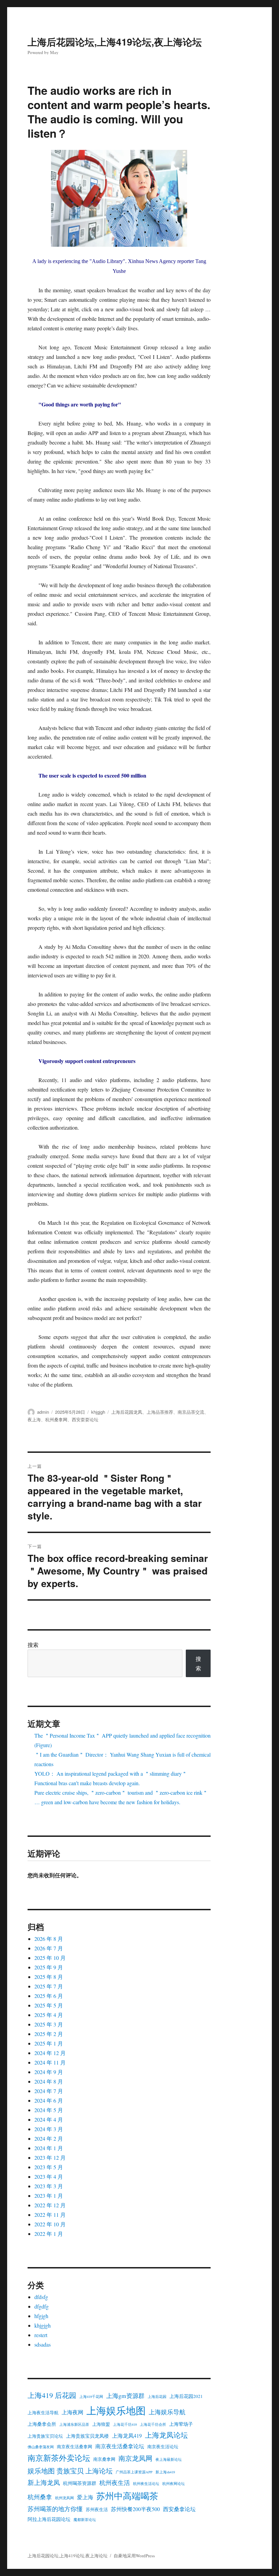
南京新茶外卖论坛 (59, 2458)
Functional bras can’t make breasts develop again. (87, 1783)
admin (43, 1412)
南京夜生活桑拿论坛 (120, 2446)
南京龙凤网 (135, 2458)
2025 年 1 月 (49, 2043)
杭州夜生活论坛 (146, 2484)
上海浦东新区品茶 (74, 2424)
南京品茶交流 (191, 1412)
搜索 (33, 1645)
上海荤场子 (181, 2424)
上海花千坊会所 (153, 2424)
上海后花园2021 (186, 2396)
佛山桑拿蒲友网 (41, 2447)
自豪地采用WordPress (134, 2556)
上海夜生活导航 (43, 2413)
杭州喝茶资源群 (80, 2483)
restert (41, 2335)
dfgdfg (42, 2306)
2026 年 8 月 (49, 1939)
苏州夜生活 (97, 2510)
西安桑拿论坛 (179, 2509)
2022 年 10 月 (50, 2224)
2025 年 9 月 (49, 1967)
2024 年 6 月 (49, 2100)
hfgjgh (41, 2316)
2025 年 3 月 (49, 2024)
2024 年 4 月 (49, 2119)
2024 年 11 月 (50, 2062)
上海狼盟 (101, 2424)
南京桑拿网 (104, 2459)
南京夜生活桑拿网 (75, 2447)
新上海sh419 (165, 2472)
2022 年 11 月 (50, 2215)
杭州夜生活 (115, 2483)
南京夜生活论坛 (163, 2447)
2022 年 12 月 (50, 2205)
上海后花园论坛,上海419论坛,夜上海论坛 (115, 42)
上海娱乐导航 (167, 2412)
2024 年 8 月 (49, 2081)
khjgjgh (98, 1412)
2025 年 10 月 (50, 1958)
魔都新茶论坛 (85, 2520)
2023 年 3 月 (49, 2186)
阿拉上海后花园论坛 (49, 2519)
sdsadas (43, 2344)
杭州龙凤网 (64, 2498)
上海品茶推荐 (160, 1412)
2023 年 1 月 (49, 2196)
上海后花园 (157, 2397)
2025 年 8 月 (49, 1977)
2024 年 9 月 (49, 2072)
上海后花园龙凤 (127, 1412)
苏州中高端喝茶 (127, 2496)
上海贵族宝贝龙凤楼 (87, 2436)
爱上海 (85, 2497)
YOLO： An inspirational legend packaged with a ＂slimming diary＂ (111, 1773)
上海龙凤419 (127, 2436)
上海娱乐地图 (116, 2410)
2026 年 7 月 (49, 1948)
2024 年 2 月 (49, 2138)
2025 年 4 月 (49, 2015)
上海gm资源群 (125, 2396)
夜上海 (34, 1419)
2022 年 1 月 (49, 2234)
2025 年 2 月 (49, 2034)
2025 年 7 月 (49, 1986)
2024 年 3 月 (49, 2129)
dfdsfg (41, 2297)
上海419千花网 (91, 2397)
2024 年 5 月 (49, 2110)
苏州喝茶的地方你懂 (55, 2509)
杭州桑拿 (40, 2497)
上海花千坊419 (125, 2424)
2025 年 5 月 (49, 2005)
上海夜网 (72, 2412)
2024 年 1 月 (49, 2148)
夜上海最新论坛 (169, 2459)
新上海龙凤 (44, 2482)
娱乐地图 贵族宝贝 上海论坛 (70, 2471)
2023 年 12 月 (50, 2157)
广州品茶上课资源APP (134, 2472)
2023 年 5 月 (49, 2167)
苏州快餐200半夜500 (135, 2509)
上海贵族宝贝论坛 (45, 2436)
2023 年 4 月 (49, 2177)
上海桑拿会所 (42, 2424)
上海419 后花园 (52, 2395)
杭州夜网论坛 (174, 2484)
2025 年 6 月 (49, 1996)
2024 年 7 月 (49, 2091)
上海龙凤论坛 (166, 2435)
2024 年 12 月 (50, 2053)
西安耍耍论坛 (85, 1419)
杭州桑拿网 (56, 1419)
